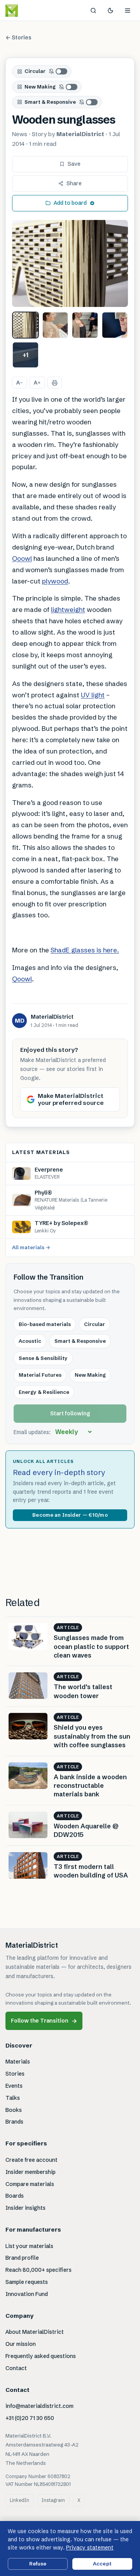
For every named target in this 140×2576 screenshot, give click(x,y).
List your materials (29, 2246)
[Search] (93, 11)
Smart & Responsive (50, 102)
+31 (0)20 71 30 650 (30, 2418)
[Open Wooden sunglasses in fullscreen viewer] (70, 264)
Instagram (53, 2500)
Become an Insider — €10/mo (70, 1515)
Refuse (38, 2564)
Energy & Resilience (44, 1392)
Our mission (21, 2344)
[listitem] (25, 325)
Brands (14, 2122)
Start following (70, 1413)
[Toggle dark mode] (110, 11)
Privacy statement (90, 2548)
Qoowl (22, 558)
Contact (16, 2368)
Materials (18, 2062)
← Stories (18, 37)
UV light (93, 695)
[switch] (58, 71)
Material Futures (40, 1375)
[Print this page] (55, 383)
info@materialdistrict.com (39, 2406)
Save (74, 164)
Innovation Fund (27, 2294)
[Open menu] (128, 11)
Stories (15, 2074)
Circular (35, 71)
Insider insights (25, 2208)
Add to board (70, 203)
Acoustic (30, 1341)
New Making (40, 87)
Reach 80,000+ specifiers (38, 2270)
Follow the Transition (44, 2021)
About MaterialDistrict (35, 2332)
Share (74, 183)
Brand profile (22, 2258)
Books (14, 2110)
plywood (55, 581)
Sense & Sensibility (43, 1358)
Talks (13, 2098)
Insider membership (31, 2172)
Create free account (31, 2160)
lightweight (68, 609)
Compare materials (30, 2184)
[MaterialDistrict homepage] (29, 11)
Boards (15, 2196)
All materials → (31, 1247)
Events (14, 2086)
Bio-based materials (45, 1324)
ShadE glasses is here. (85, 950)
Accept (102, 2564)
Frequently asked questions (41, 2356)
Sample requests (27, 2282)
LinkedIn (19, 2500)
